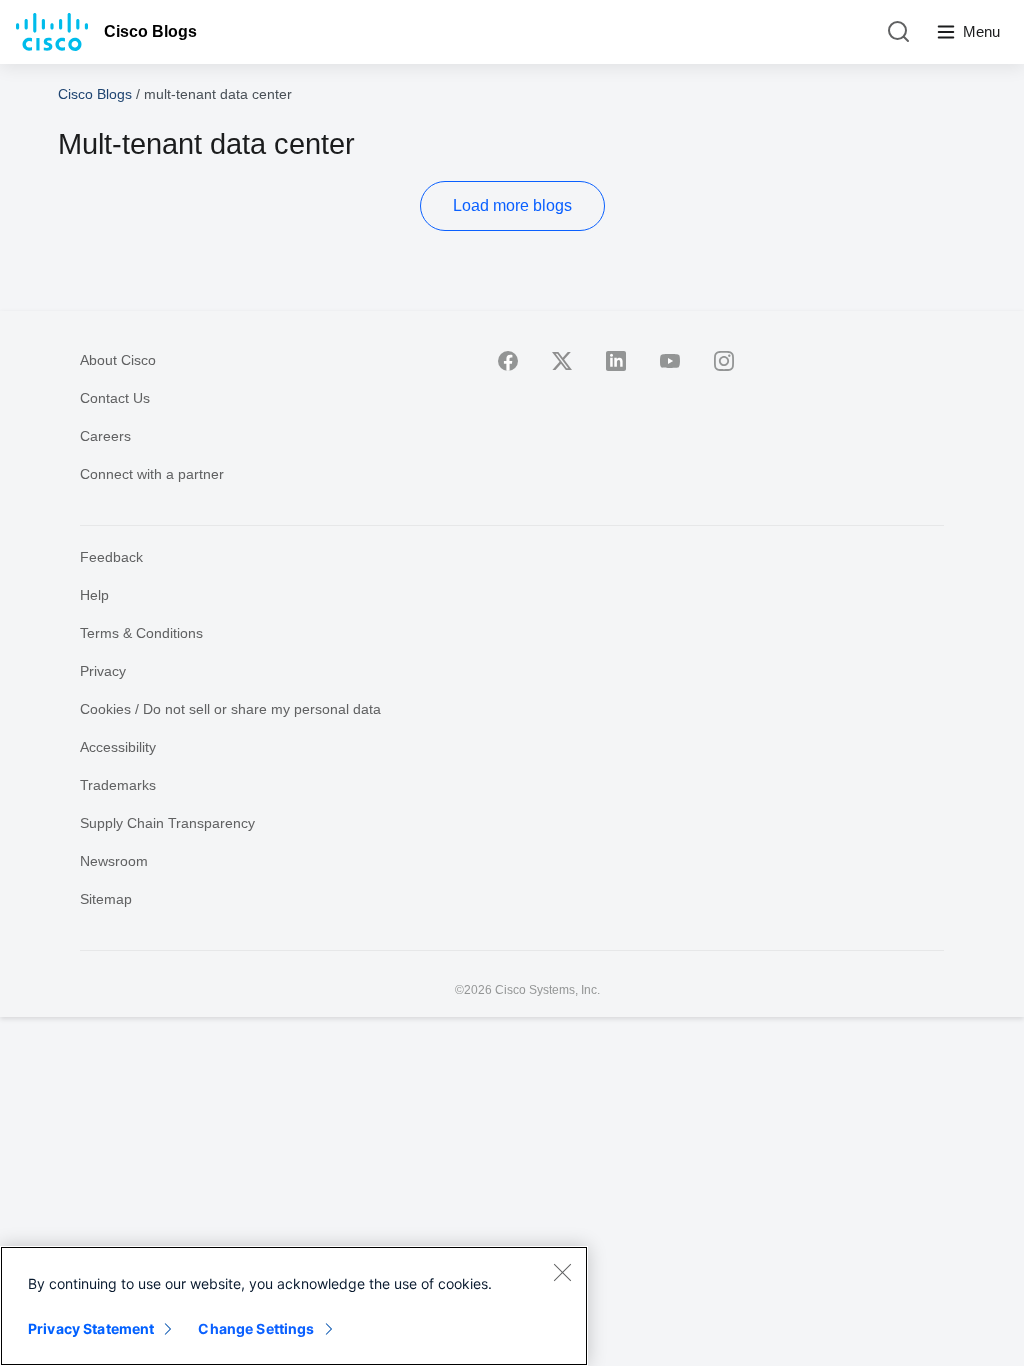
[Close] (562, 1272)
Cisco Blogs (150, 31)
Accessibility (118, 747)
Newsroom (114, 861)
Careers (105, 436)
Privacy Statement (91, 1328)
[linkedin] (616, 361)
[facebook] (508, 361)
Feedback (111, 557)
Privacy (103, 671)
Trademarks (118, 785)
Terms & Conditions (141, 633)
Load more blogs (512, 205)
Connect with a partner (152, 474)
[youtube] (670, 361)
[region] (294, 1306)
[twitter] (562, 361)
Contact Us (115, 398)
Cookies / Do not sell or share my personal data (230, 709)
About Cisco (118, 360)
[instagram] (724, 361)
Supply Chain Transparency (167, 823)
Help (94, 595)
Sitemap (106, 899)
